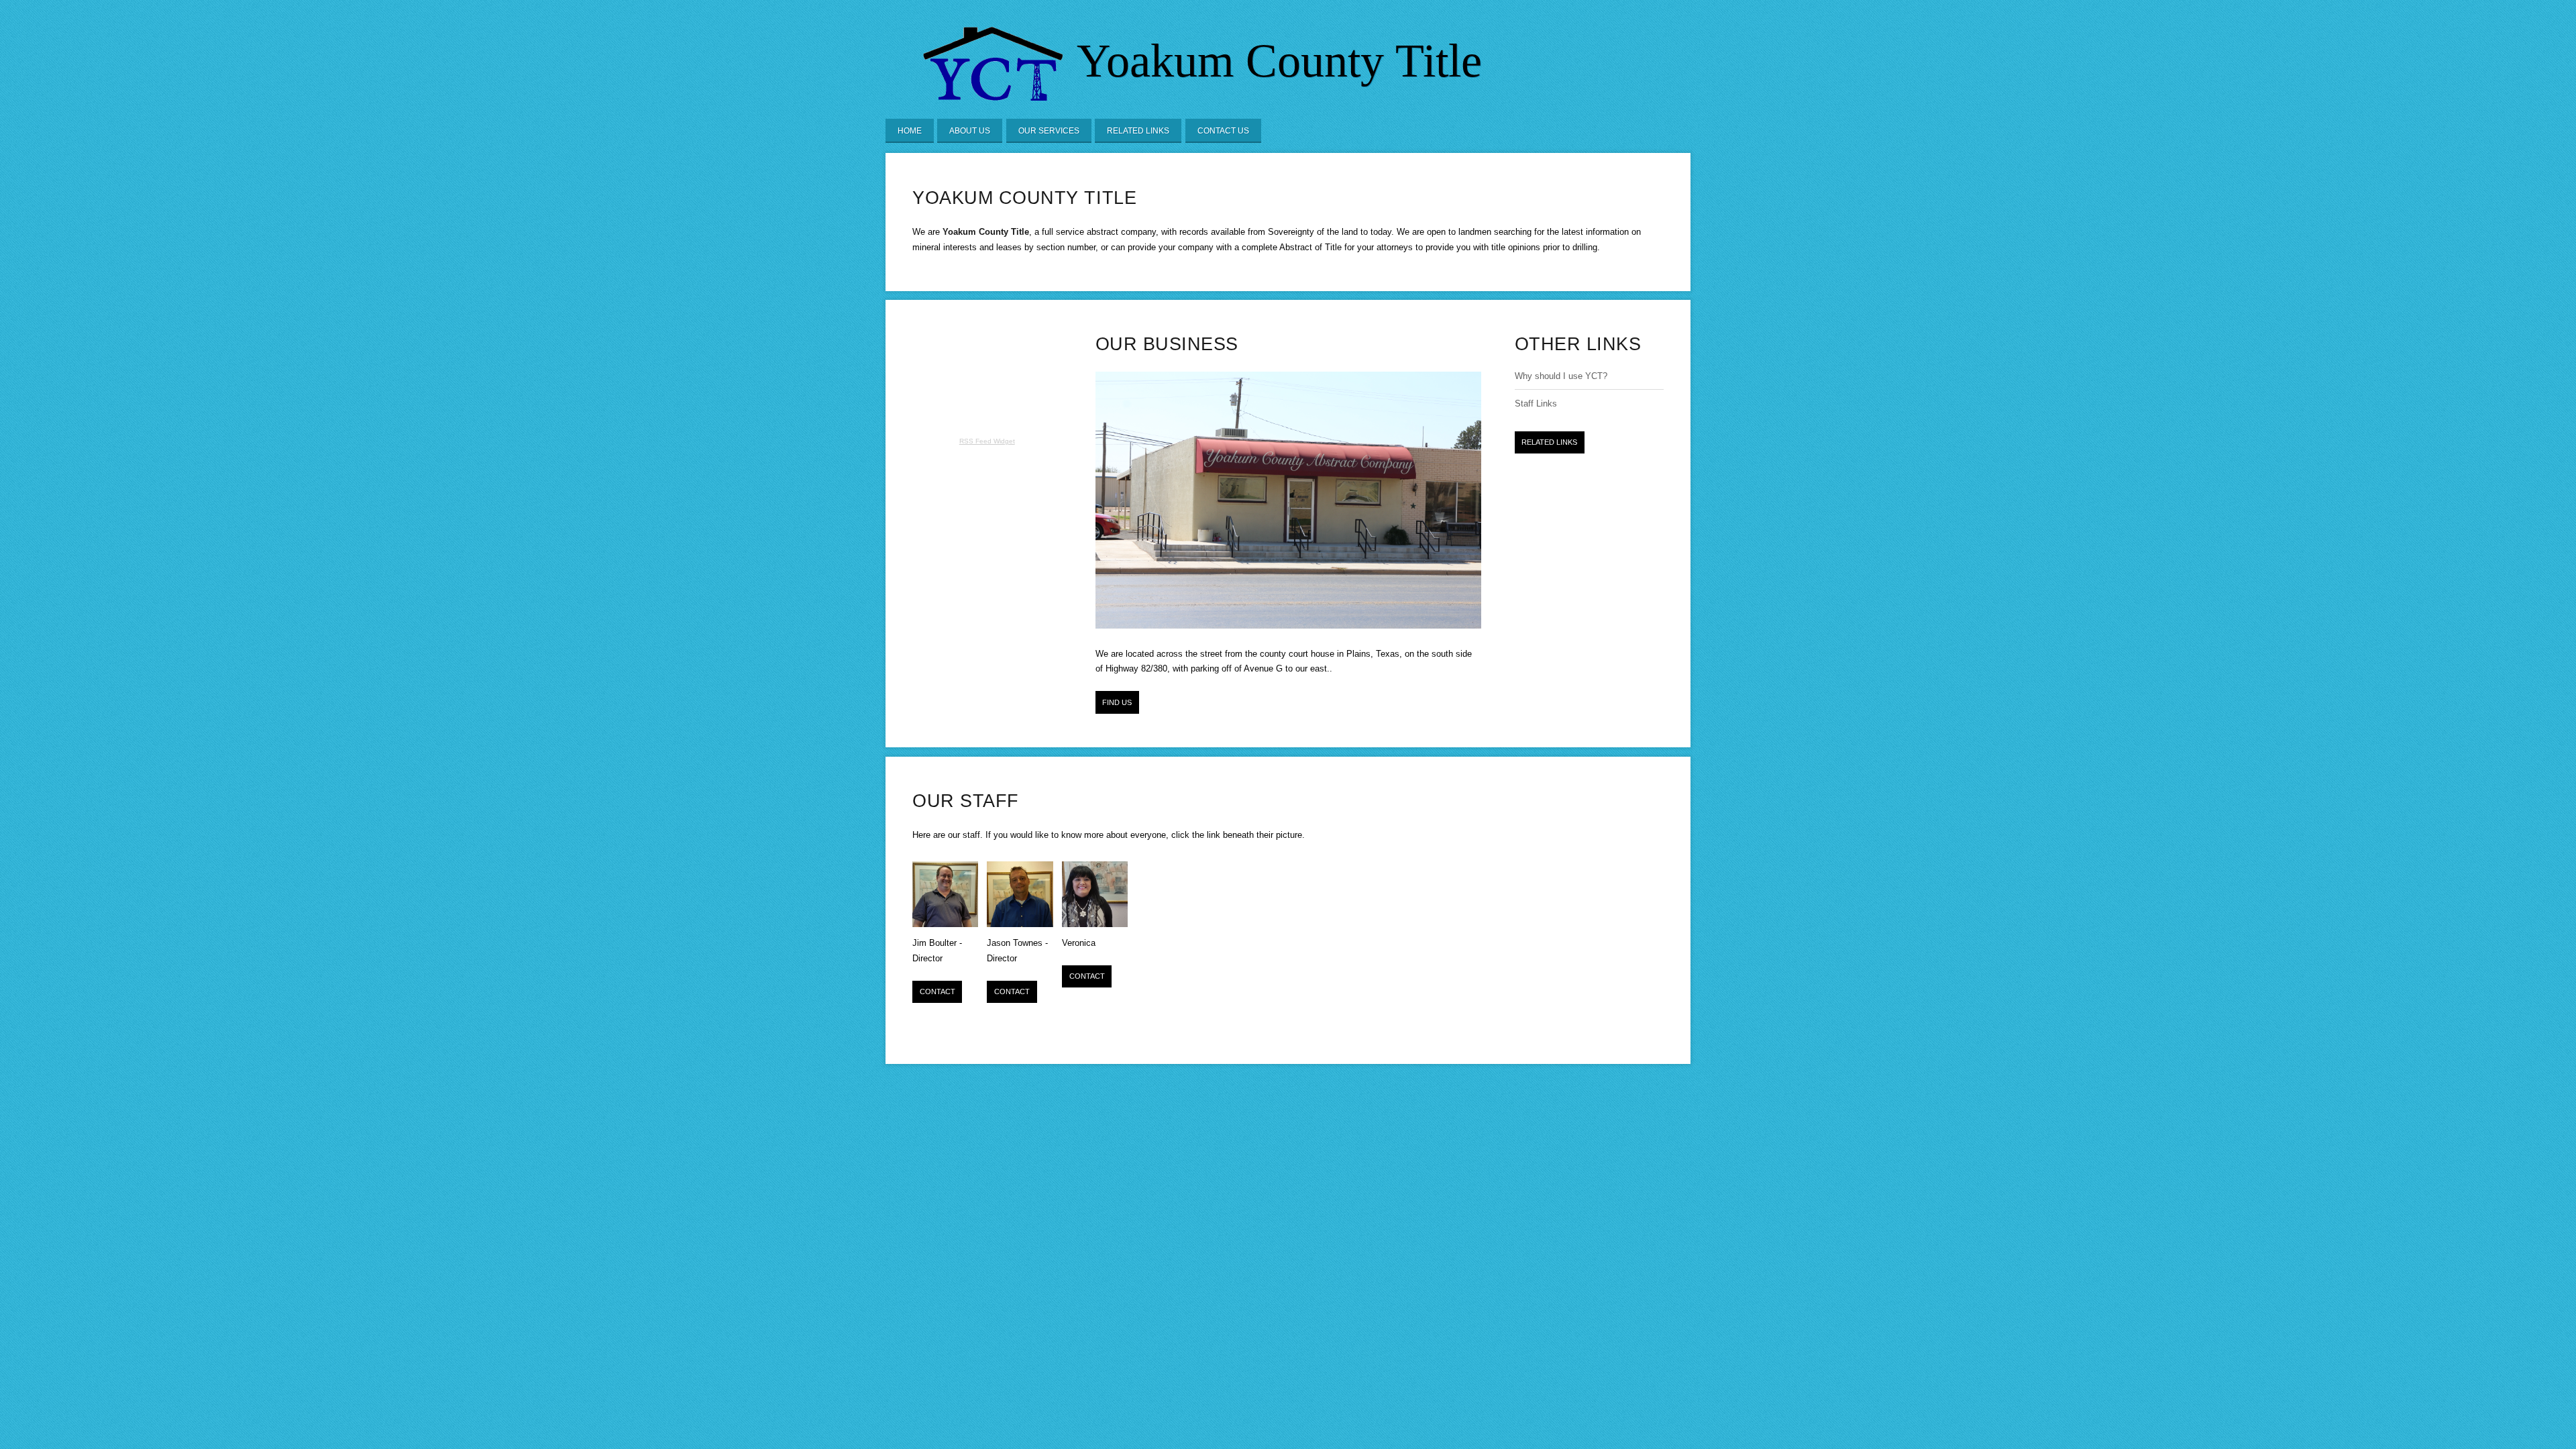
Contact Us (1223, 131)
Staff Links (1536, 404)
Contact (937, 991)
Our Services (1049, 131)
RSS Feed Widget (987, 441)
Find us (1117, 702)
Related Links (1138, 131)
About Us (970, 131)
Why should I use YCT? (1561, 376)
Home (910, 131)
